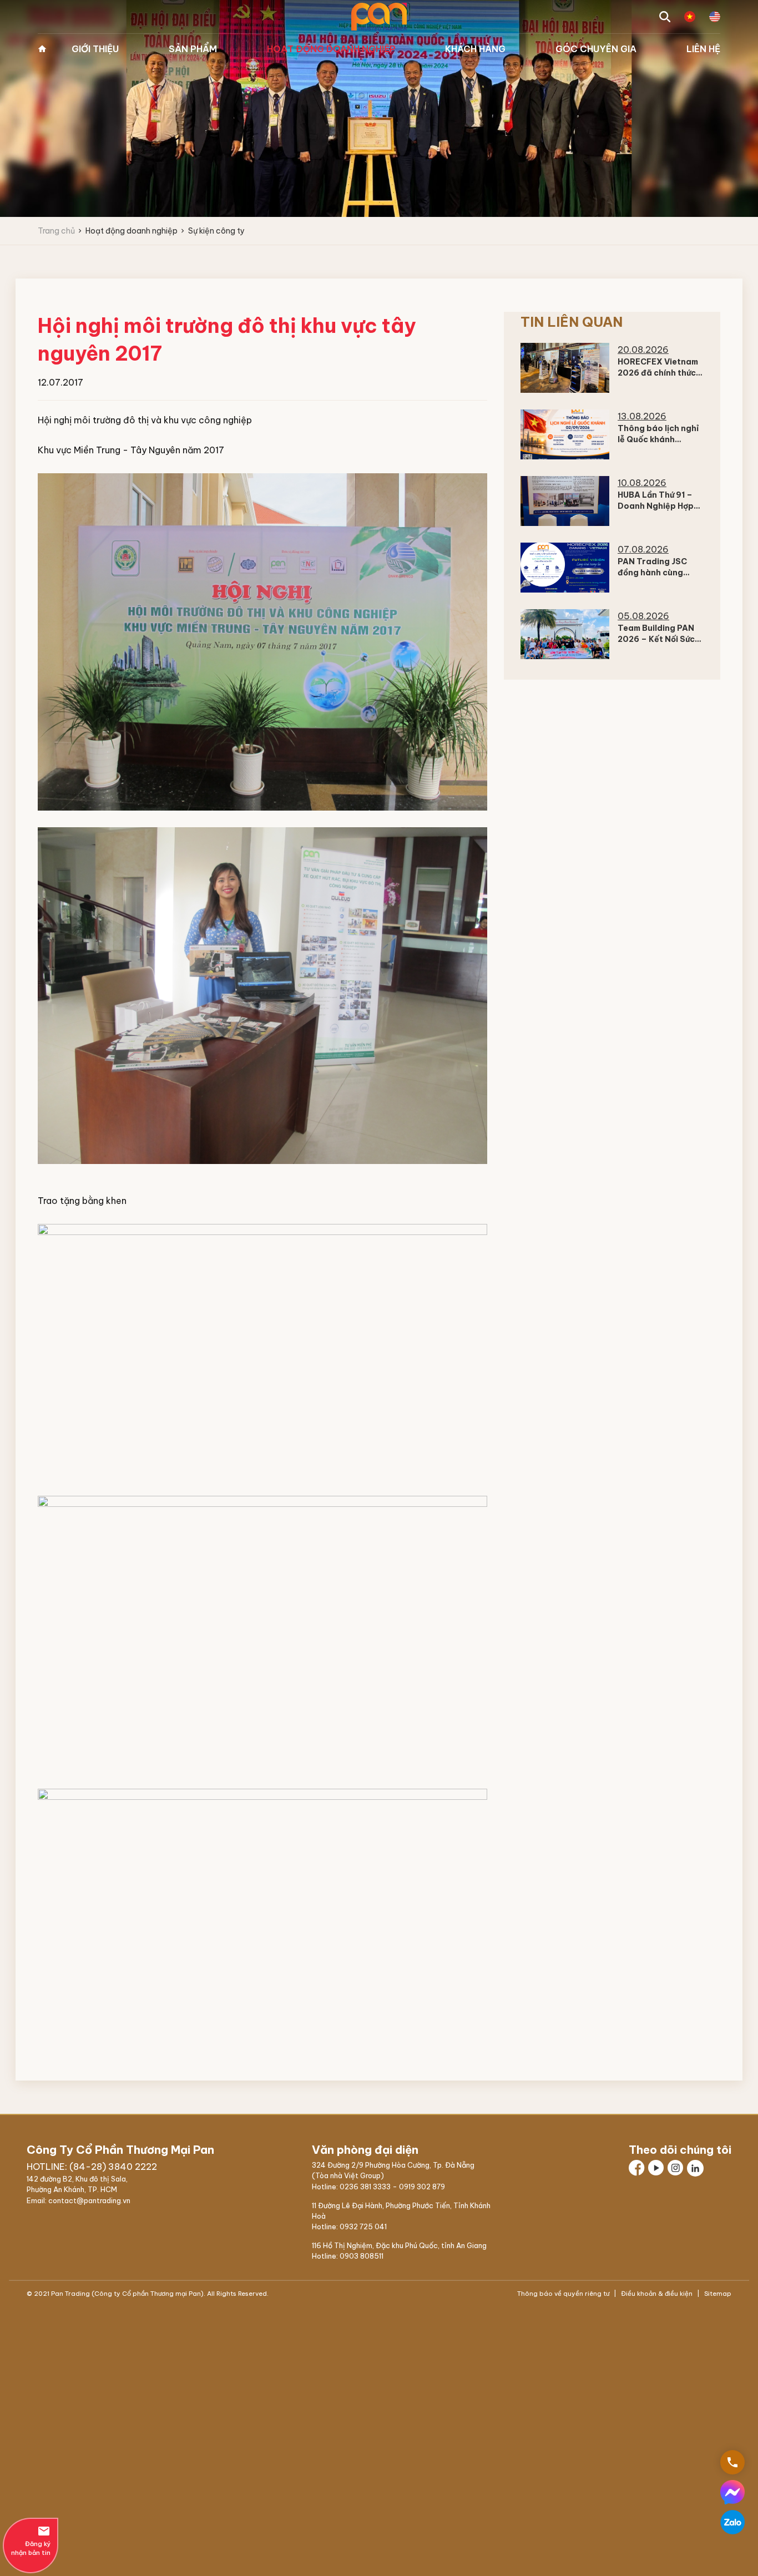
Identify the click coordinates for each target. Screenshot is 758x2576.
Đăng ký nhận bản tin (31, 2540)
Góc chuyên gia (596, 49)
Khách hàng (475, 49)
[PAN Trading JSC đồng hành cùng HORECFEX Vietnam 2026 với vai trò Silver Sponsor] (565, 568)
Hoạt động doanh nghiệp (331, 49)
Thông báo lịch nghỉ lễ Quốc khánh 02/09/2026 (658, 439)
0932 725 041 (363, 2226)
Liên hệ (703, 49)
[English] (715, 17)
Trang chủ (42, 49)
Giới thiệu (95, 49)
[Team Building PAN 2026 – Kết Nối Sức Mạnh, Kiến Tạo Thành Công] (565, 634)
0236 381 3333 (365, 2187)
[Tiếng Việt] (690, 17)
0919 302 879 (422, 2187)
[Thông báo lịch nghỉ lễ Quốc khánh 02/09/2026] (565, 434)
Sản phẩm (193, 49)
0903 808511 (362, 2256)
